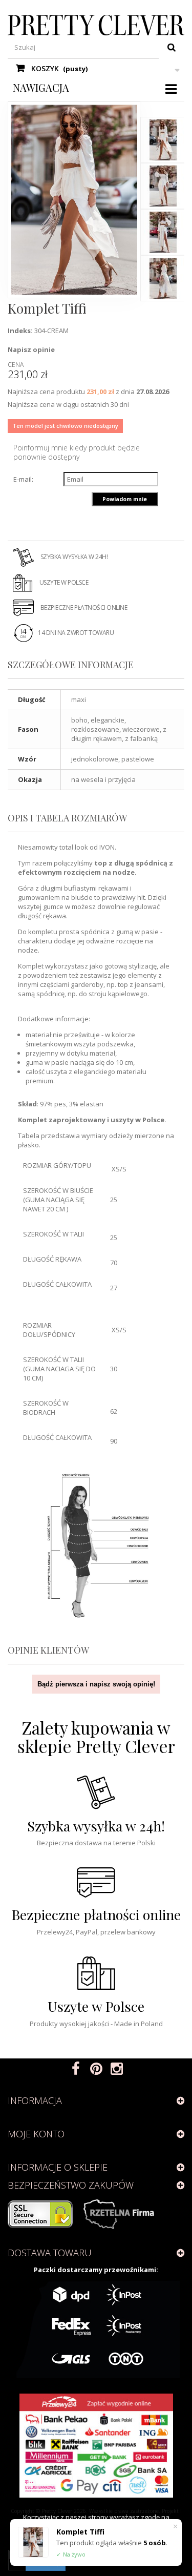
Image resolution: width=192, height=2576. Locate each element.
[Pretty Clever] (96, 25)
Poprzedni (164, 107)
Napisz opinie (31, 349)
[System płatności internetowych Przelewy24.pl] (96, 2446)
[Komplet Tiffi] (163, 140)
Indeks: (20, 331)
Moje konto (36, 2134)
